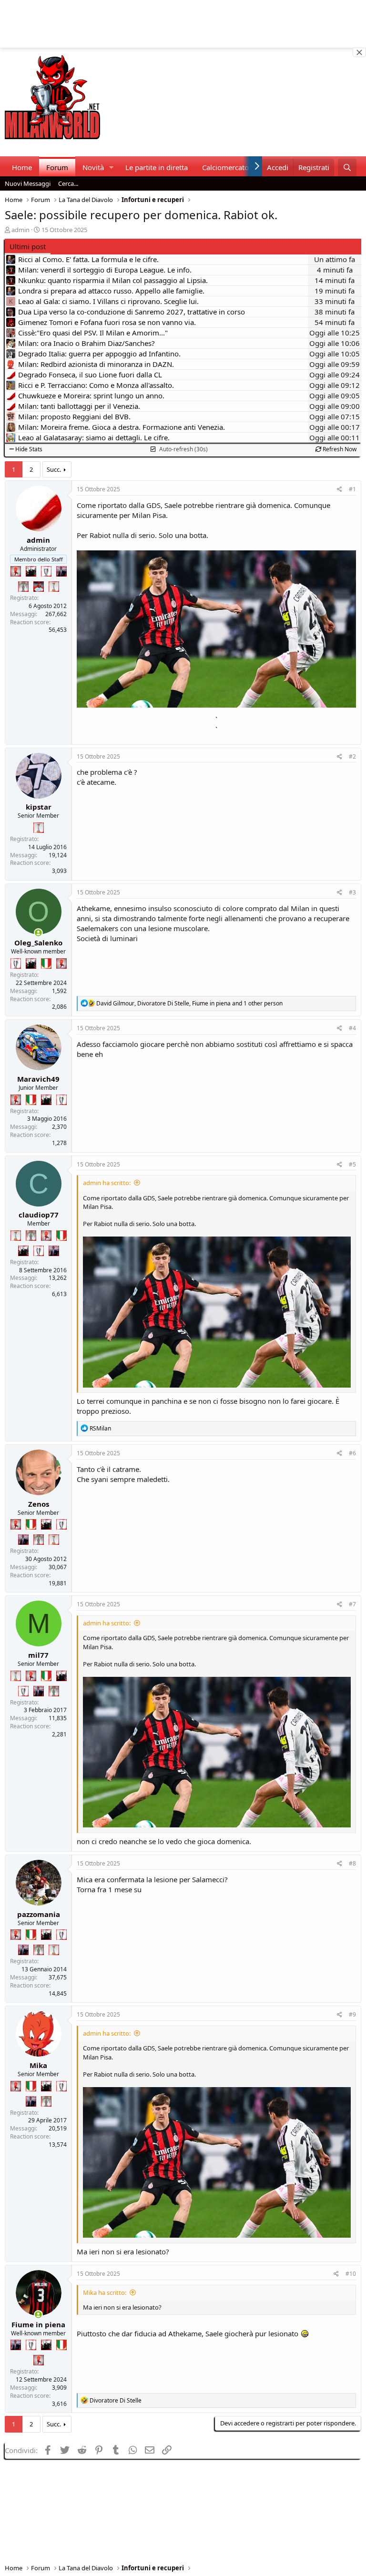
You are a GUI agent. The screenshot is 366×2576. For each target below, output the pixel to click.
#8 (352, 1863)
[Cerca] (347, 167)
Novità (93, 167)
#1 (352, 489)
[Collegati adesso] (38, 933)
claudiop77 (39, 1215)
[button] (112, 167)
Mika (38, 2065)
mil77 (38, 1655)
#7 (352, 1604)
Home (22, 167)
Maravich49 (38, 1079)
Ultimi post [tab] (28, 246)
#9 (352, 2014)
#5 (352, 1164)
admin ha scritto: (107, 1183)
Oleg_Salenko (38, 943)
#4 (352, 1028)
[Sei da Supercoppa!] (23, 587)
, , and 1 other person (189, 1003)
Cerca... (68, 183)
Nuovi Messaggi (28, 183)
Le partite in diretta (157, 167)
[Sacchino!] (39, 587)
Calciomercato (225, 167)
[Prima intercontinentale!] (54, 587)
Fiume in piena (38, 2324)
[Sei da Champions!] (46, 571)
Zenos (39, 1504)
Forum (57, 167)
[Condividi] (340, 490)
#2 (352, 756)
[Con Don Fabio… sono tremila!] (61, 571)
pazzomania (39, 1914)
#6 (352, 1453)
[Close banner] (359, 52)
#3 (352, 892)
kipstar (39, 807)
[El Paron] (31, 571)
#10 (351, 2274)
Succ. (54, 469)
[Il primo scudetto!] (46, 963)
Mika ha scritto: (105, 2292)
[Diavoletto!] (16, 571)
